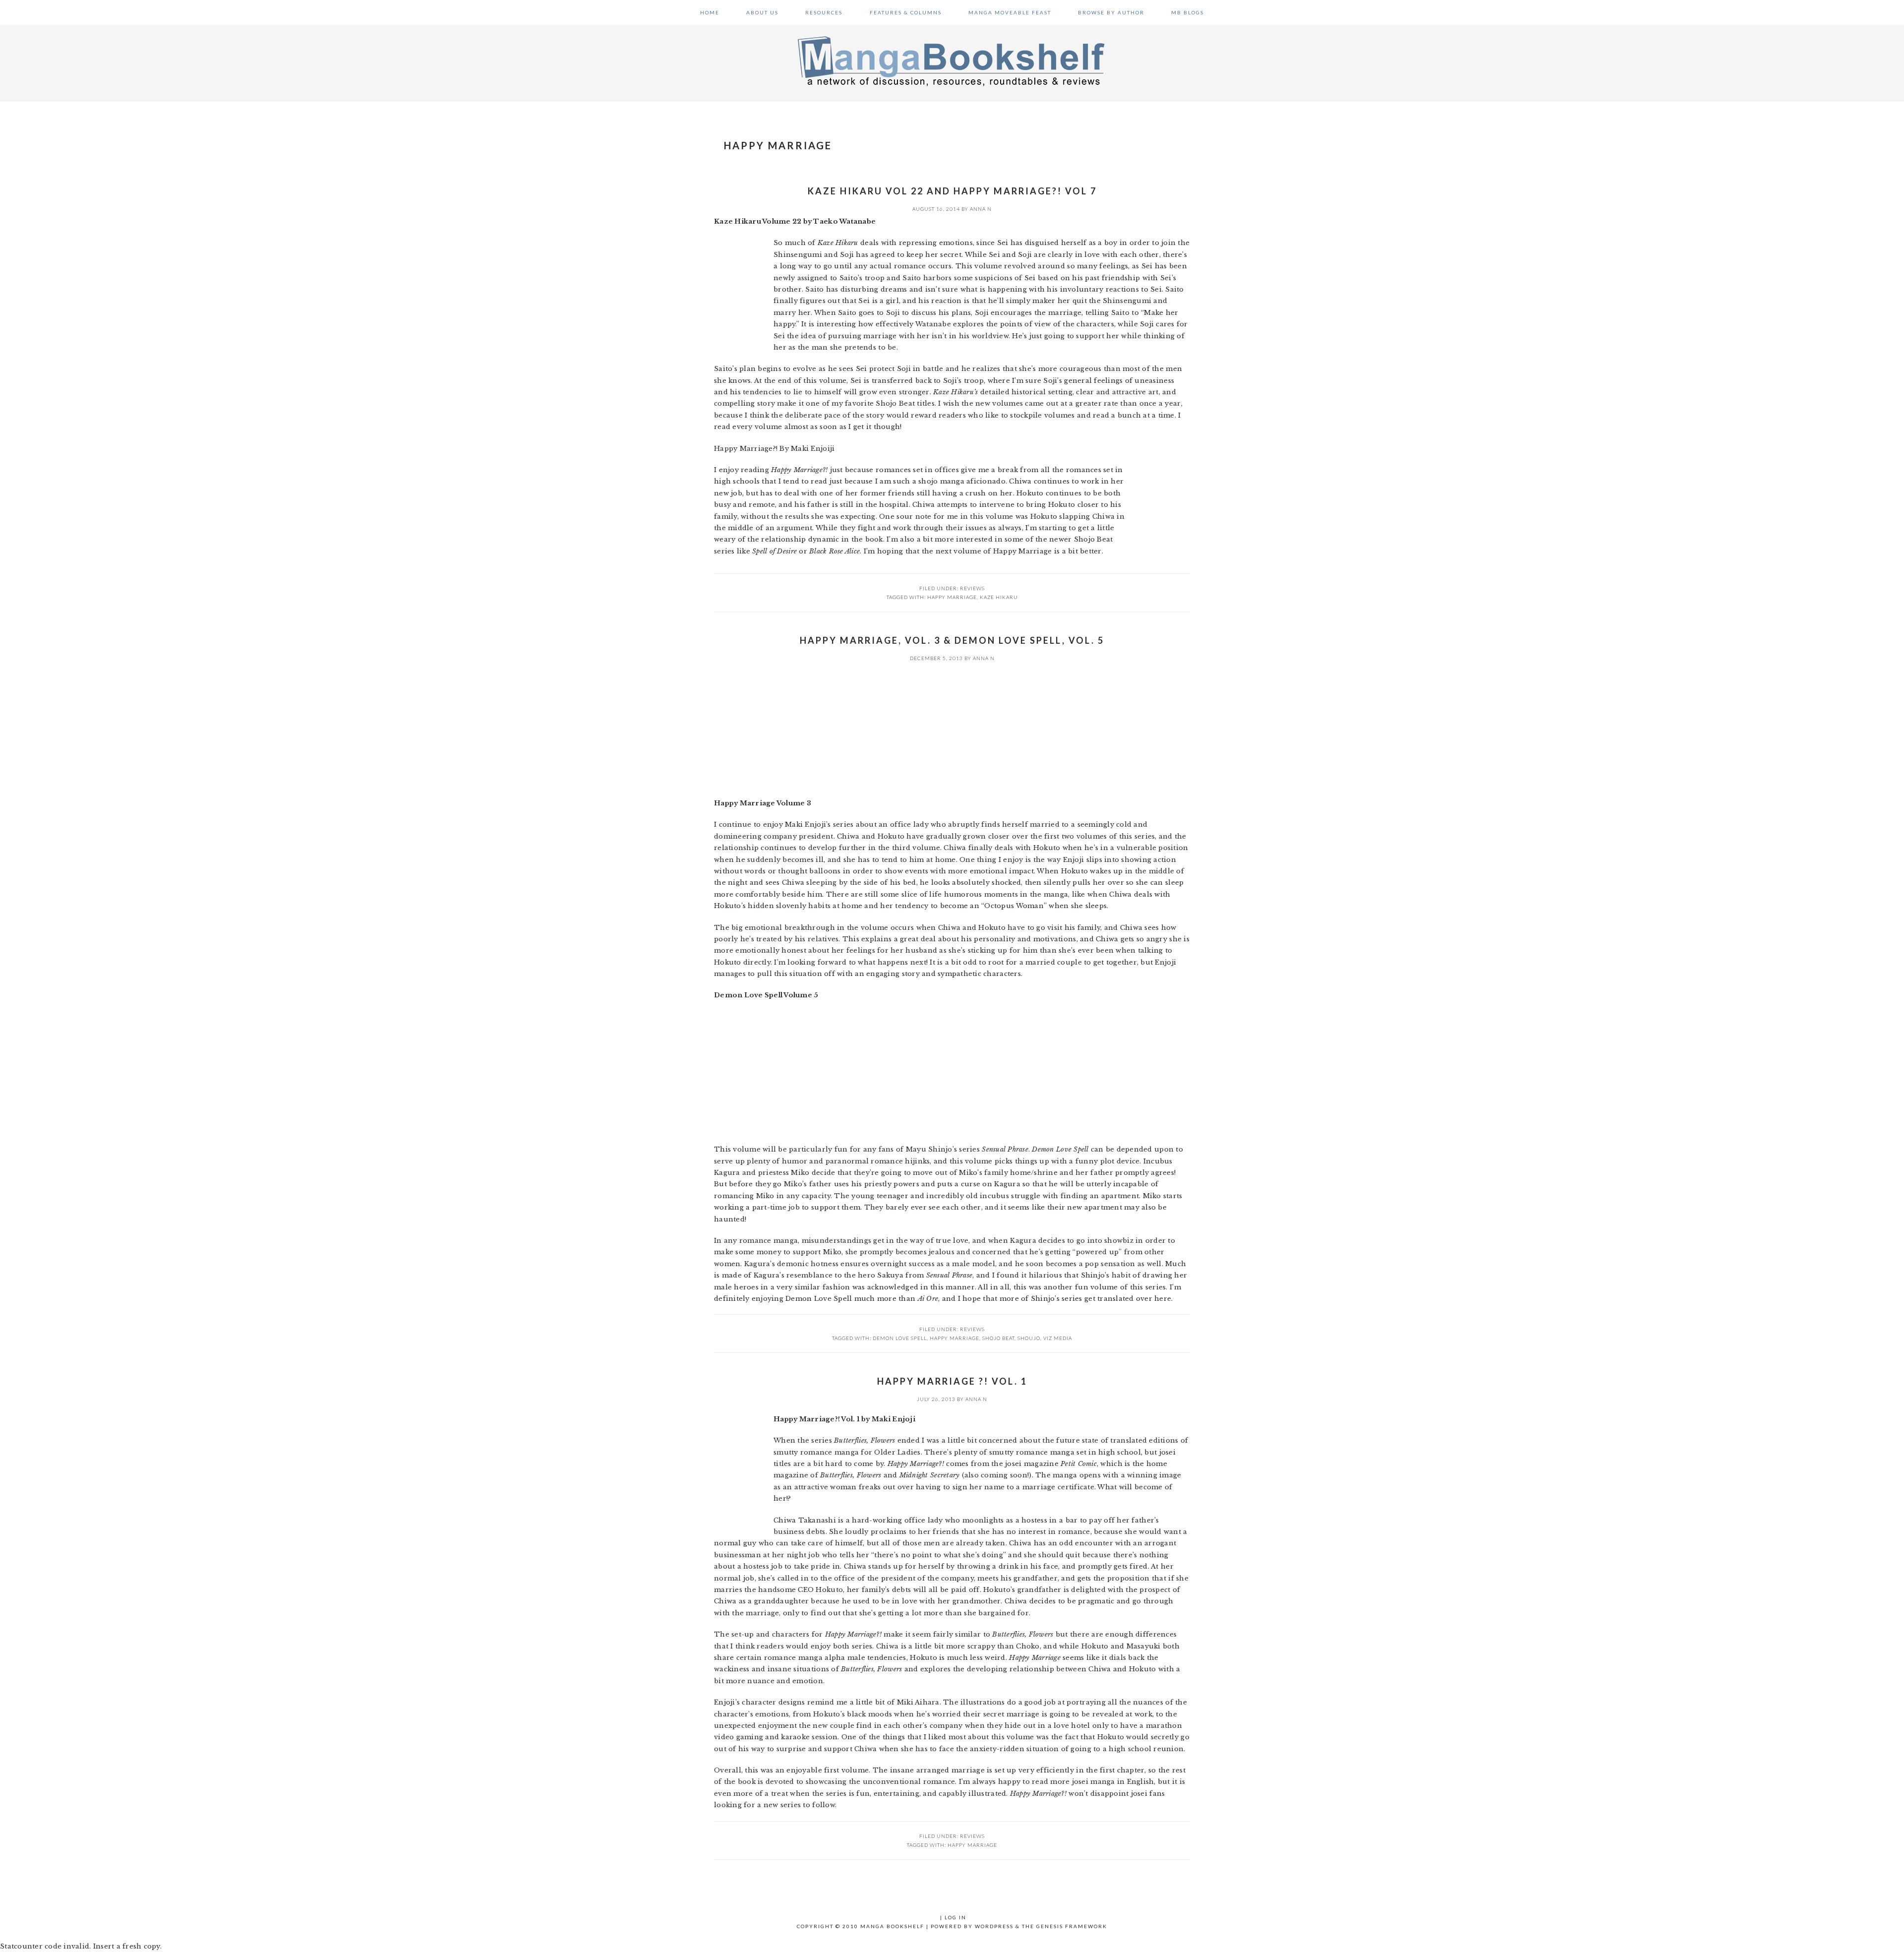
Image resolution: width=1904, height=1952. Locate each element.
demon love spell (900, 1338)
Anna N (981, 209)
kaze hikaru (999, 597)
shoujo (1029, 1338)
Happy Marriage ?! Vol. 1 (952, 1381)
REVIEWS (972, 588)
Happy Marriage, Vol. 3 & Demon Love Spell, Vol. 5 (952, 640)
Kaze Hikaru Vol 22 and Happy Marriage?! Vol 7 (952, 191)
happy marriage (952, 597)
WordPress (994, 1926)
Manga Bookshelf (952, 61)
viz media (1058, 1338)
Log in (955, 1917)
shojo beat (998, 1338)
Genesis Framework (1072, 1926)
